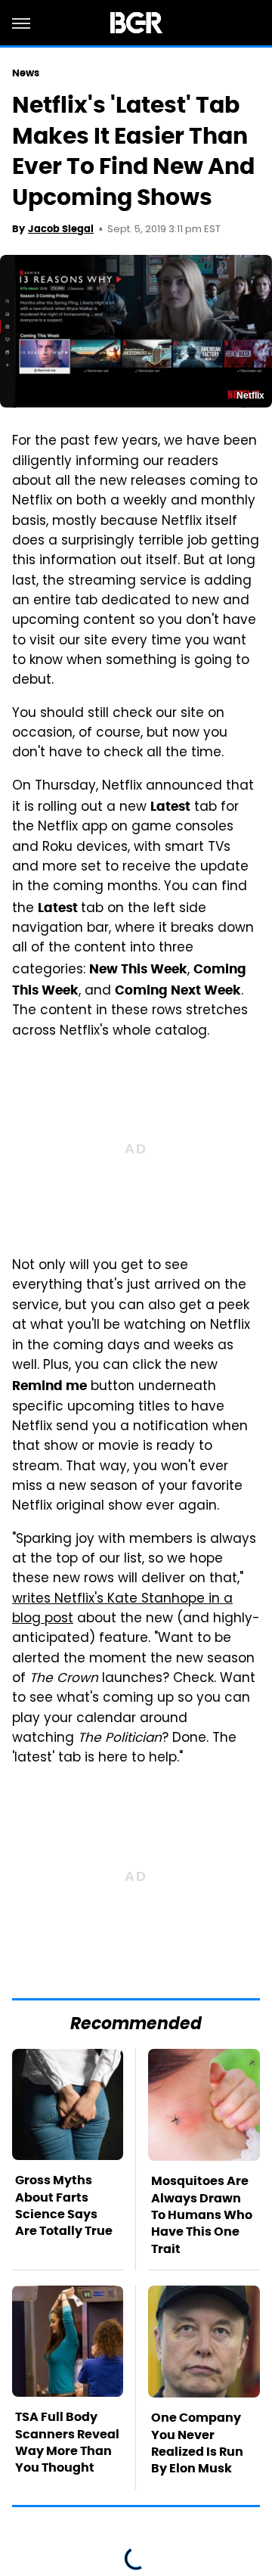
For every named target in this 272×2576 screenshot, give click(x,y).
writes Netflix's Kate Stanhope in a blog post (122, 1609)
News (26, 73)
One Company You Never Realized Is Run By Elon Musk (197, 2443)
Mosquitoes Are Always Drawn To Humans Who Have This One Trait (202, 2215)
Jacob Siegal (61, 229)
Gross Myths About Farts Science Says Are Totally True (64, 2205)
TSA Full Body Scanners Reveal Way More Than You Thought (67, 2442)
